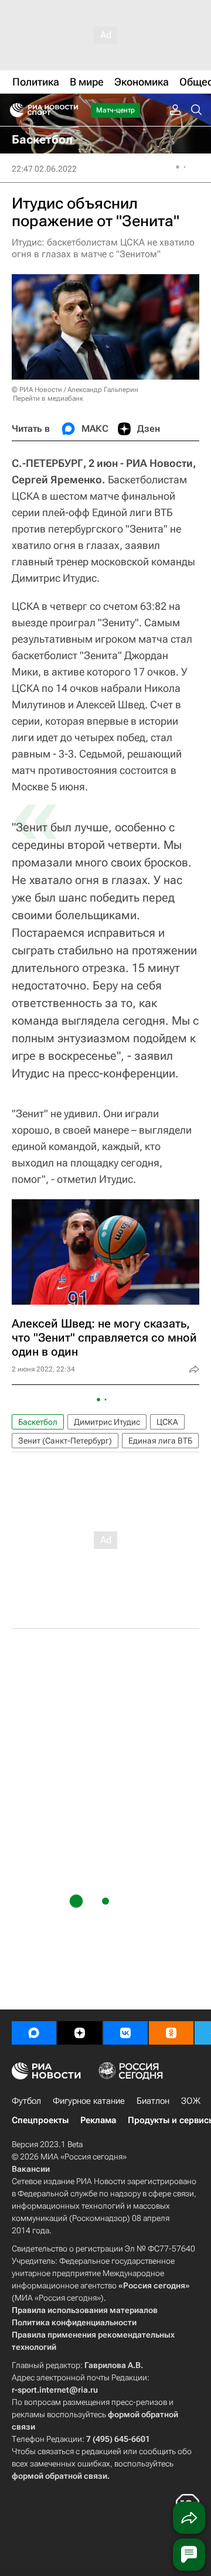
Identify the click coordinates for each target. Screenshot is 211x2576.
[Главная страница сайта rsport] (70, 110)
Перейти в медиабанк (48, 398)
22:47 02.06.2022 (44, 169)
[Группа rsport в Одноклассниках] (171, 2033)
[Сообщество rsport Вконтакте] (125, 2033)
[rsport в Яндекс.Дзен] (80, 2033)
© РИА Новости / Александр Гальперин (75, 390)
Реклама (98, 2120)
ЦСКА (167, 1422)
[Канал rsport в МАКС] (34, 2033)
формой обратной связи (59, 2476)
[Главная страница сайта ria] (13, 110)
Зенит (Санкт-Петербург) (65, 1441)
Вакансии (31, 2169)
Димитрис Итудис (107, 1422)
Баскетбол (38, 1422)
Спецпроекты (40, 2120)
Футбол (26, 2101)
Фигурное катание (89, 2101)
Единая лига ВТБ (160, 1441)
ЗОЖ (191, 2101)
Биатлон (153, 2101)
